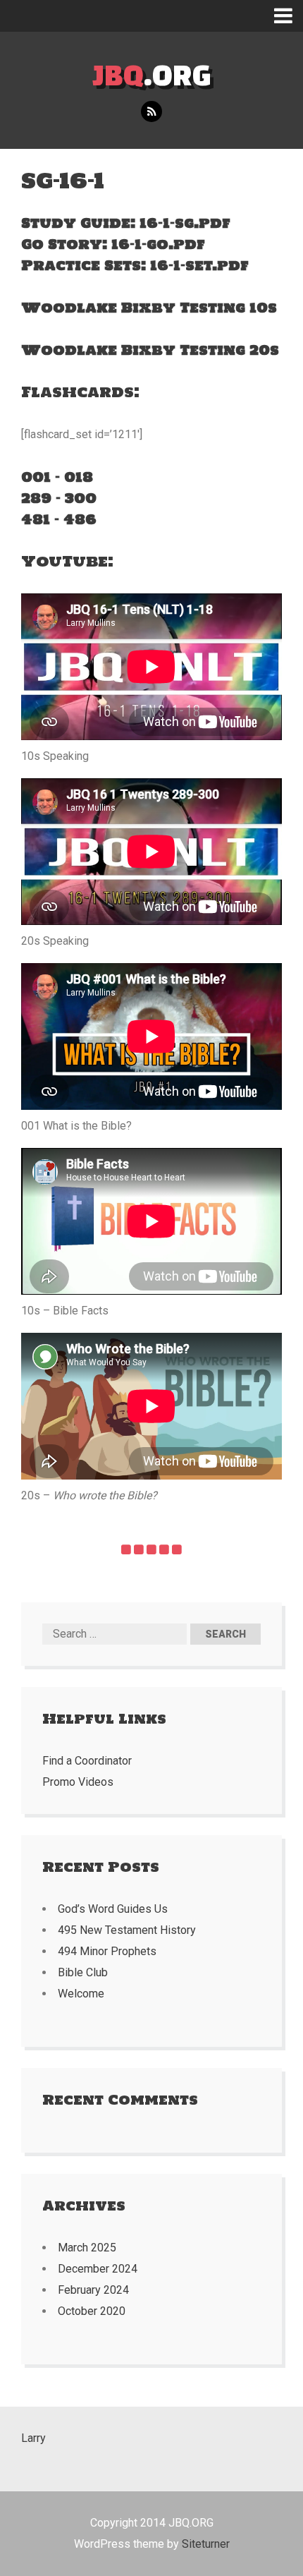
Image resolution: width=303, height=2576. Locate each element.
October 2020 (92, 2311)
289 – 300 (59, 498)
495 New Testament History (127, 1930)
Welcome (81, 1994)
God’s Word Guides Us (113, 1909)
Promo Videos (78, 1782)
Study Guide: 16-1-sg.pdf (126, 223)
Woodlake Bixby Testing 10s (149, 308)
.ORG (152, 74)
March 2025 (87, 2248)
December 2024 (98, 2269)
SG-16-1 (63, 180)
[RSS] (151, 112)
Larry (33, 2438)
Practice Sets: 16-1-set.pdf (135, 265)
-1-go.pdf (167, 244)
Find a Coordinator (87, 1761)
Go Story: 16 (75, 244)
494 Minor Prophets (107, 1951)
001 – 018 (57, 477)
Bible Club (83, 1972)
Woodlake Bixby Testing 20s (150, 350)
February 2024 (93, 2290)
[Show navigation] (289, 16)
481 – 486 (59, 519)
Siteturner (206, 2544)
